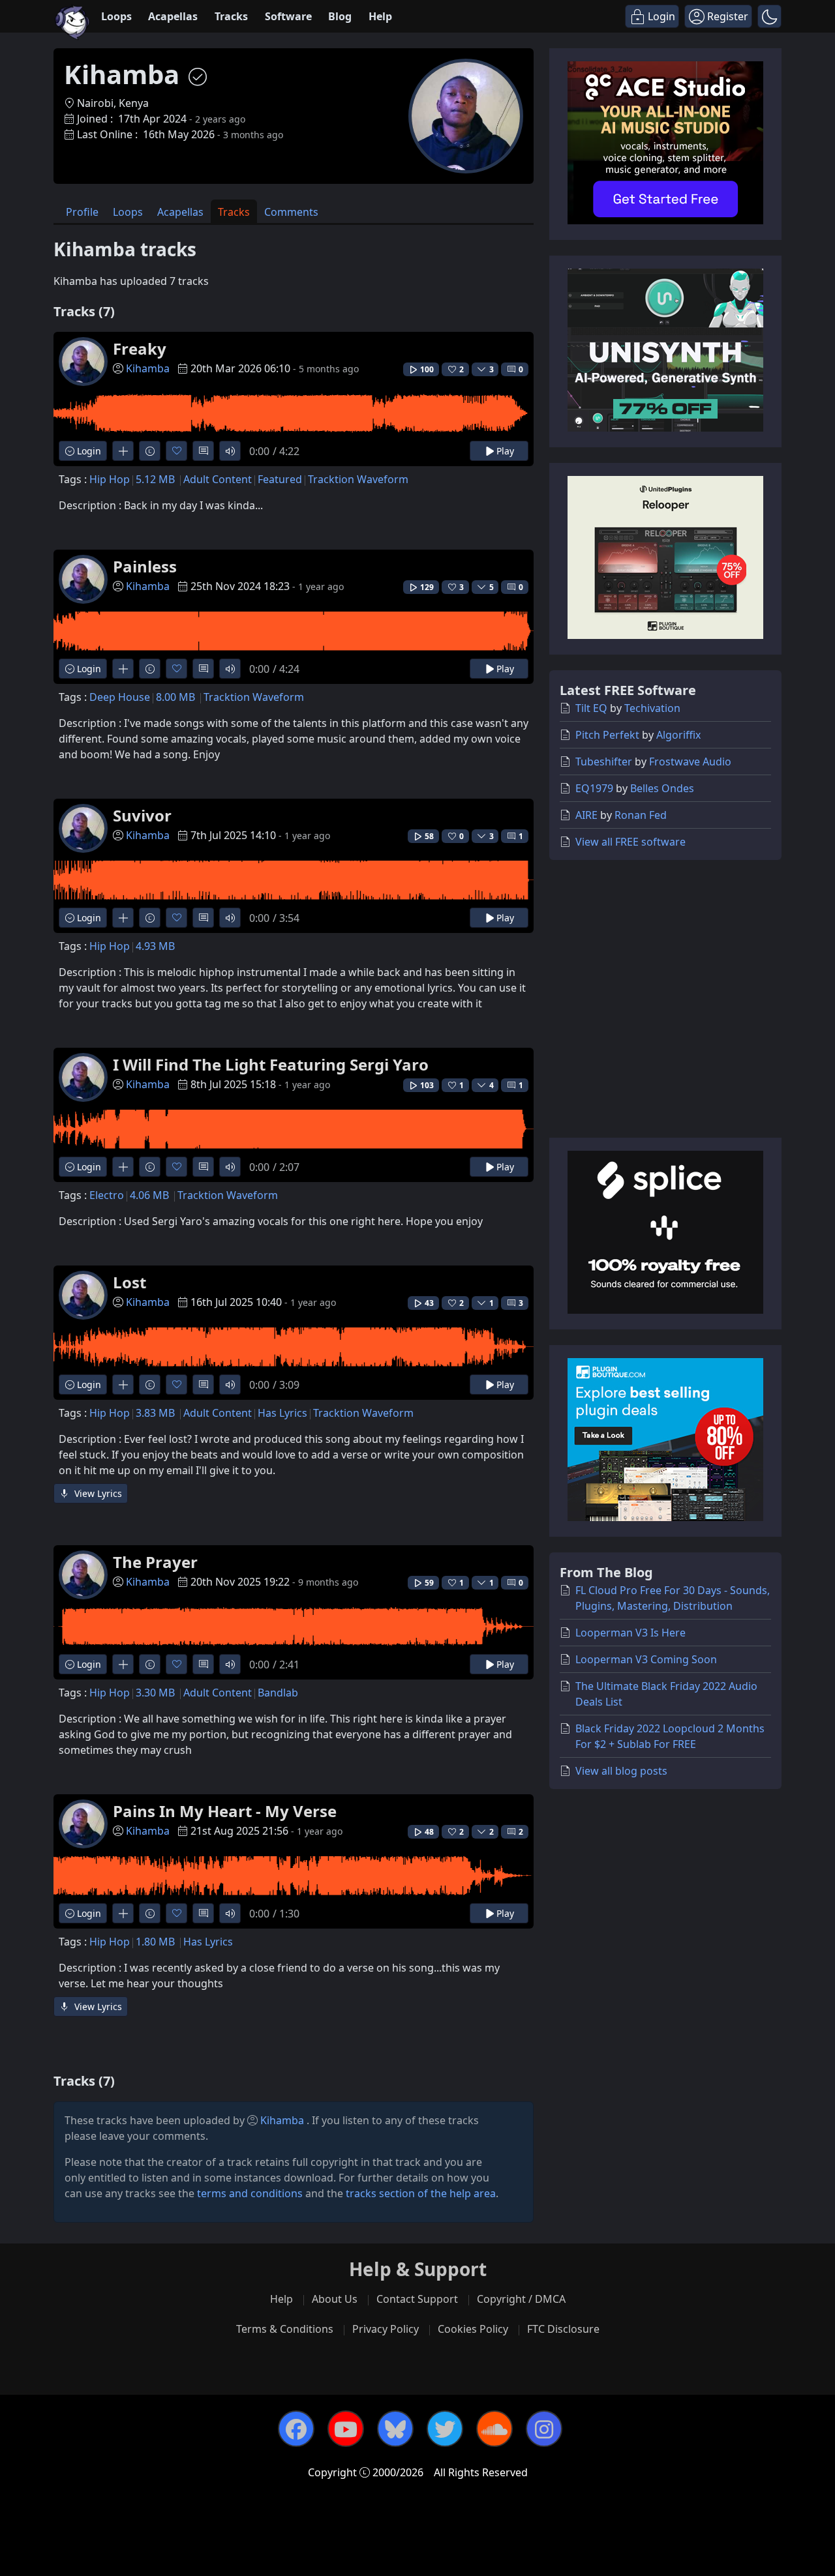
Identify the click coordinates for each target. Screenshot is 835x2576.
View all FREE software (630, 842)
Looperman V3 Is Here (630, 1633)
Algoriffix (678, 735)
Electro (107, 1195)
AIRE (586, 815)
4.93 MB (155, 946)
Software (288, 16)
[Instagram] (544, 2429)
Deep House (120, 697)
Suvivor (142, 815)
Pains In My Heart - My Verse (225, 1811)
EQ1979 (594, 788)
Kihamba (148, 368)
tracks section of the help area (421, 2193)
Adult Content (218, 479)
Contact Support (417, 2299)
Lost (129, 1282)
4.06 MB (149, 1195)
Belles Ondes (662, 788)
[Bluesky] (395, 2429)
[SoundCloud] (494, 2429)
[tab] (82, 212)
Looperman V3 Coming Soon (646, 1659)
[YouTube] (346, 2429)
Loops (116, 16)
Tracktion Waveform (358, 479)
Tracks (231, 16)
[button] (769, 16)
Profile (82, 212)
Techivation (652, 708)
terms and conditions (250, 2193)
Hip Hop (110, 479)
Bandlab (278, 1693)
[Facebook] (296, 2429)
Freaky (140, 348)
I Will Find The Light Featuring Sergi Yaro (271, 1064)
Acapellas (173, 16)
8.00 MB (175, 697)
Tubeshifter (604, 762)
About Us (335, 2299)
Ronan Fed (641, 815)
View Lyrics (97, 1493)
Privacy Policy (386, 2329)
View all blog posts (621, 1771)
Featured (280, 479)
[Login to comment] (203, 451)
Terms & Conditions (285, 2329)
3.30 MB (155, 1693)
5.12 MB (155, 479)
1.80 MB (155, 1942)
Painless (145, 566)
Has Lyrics (282, 1413)
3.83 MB (155, 1413)
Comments (291, 212)
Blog (340, 16)
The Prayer (155, 1562)
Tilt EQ (591, 708)
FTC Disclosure (563, 2329)
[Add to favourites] (176, 451)
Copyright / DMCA (521, 2299)
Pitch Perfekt (607, 735)
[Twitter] (445, 2429)
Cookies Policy (473, 2329)
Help (380, 16)
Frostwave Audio (690, 762)
